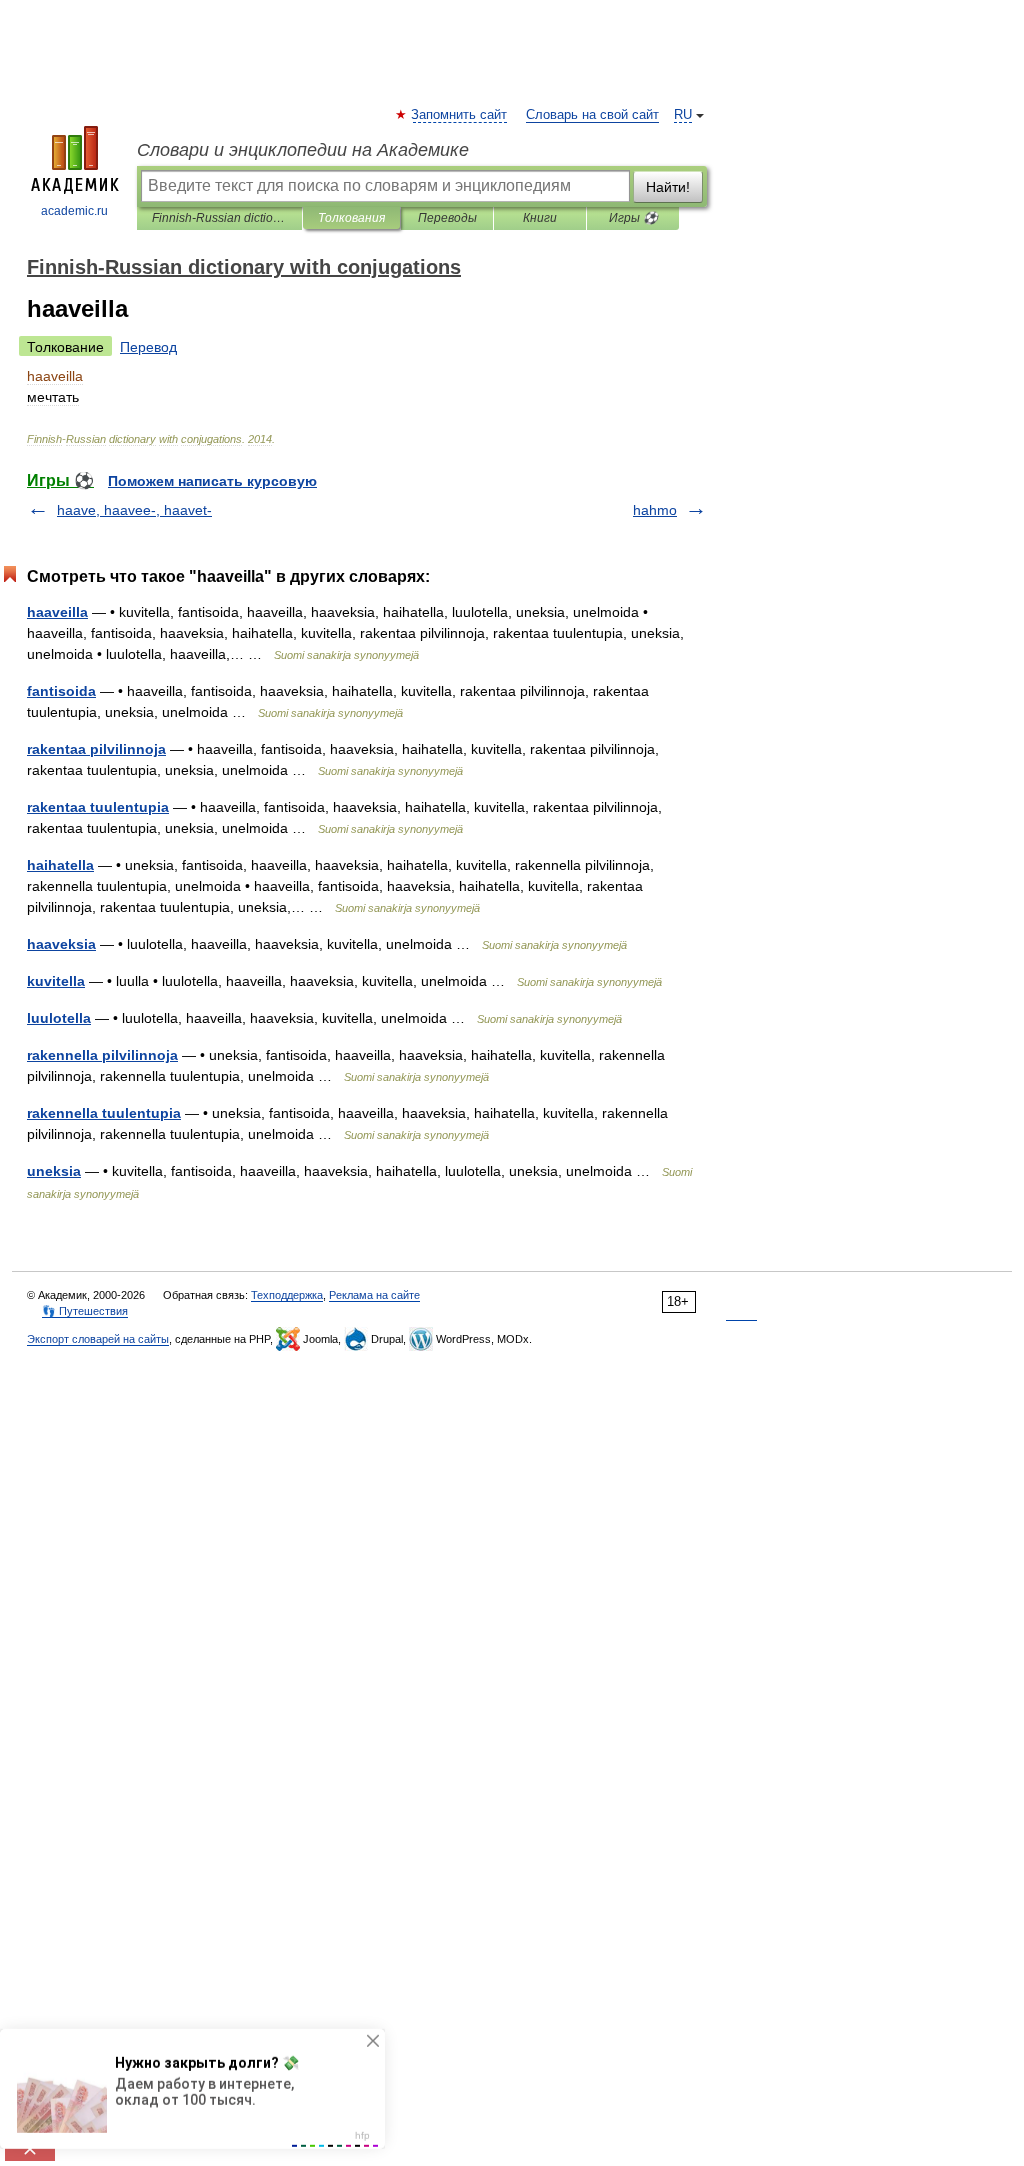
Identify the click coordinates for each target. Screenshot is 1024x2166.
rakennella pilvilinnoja (102, 1055)
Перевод (148, 347)
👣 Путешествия (85, 1311)
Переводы (447, 218)
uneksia (54, 1171)
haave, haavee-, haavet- (134, 510)
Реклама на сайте (374, 1295)
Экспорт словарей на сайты (98, 1339)
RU (683, 115)
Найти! (668, 187)
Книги (540, 218)
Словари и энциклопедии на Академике (303, 150)
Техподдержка (287, 1295)
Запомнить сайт (460, 115)
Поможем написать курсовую (212, 481)
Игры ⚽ (633, 218)
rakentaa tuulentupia (98, 807)
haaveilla (57, 612)
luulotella (59, 1018)
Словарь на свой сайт (592, 115)
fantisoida (61, 691)
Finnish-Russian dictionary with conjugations (219, 218)
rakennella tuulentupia (104, 1113)
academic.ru (74, 211)
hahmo (655, 510)
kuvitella (56, 981)
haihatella (60, 865)
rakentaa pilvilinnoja (96, 749)
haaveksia (61, 944)
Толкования (351, 218)
